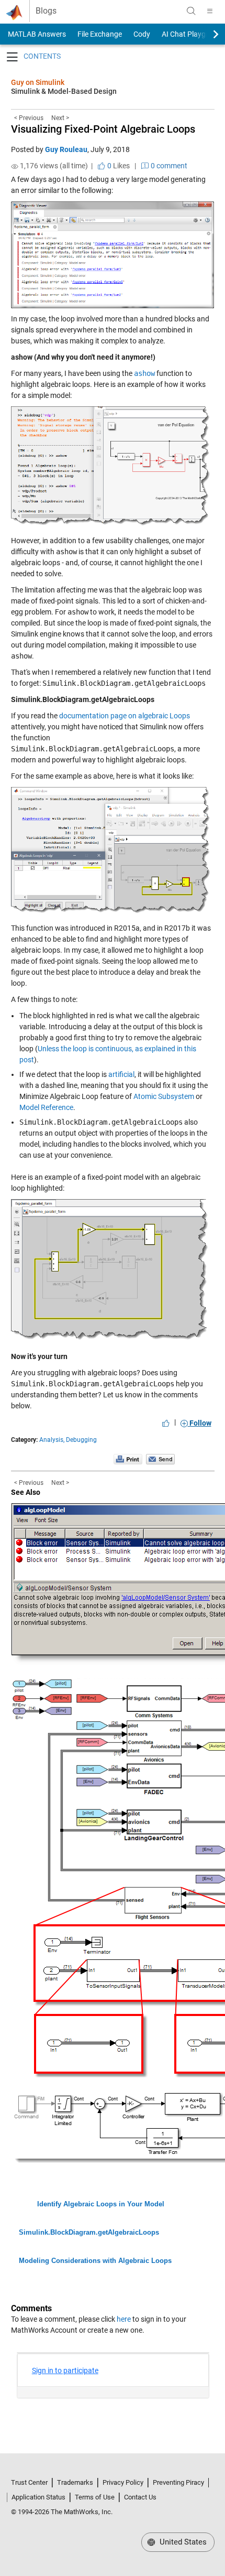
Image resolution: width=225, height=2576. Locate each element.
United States (182, 2542)
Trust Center (29, 2482)
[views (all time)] (15, 166)
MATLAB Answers (36, 34)
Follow (200, 1423)
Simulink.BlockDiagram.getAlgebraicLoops (89, 2232)
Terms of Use (95, 2497)
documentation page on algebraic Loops (125, 716)
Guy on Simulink (38, 82)
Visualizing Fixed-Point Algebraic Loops (103, 129)
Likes (118, 166)
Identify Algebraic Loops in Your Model (101, 2204)
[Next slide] (207, 34)
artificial (121, 1074)
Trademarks (75, 2482)
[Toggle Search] (191, 11)
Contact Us (140, 2497)
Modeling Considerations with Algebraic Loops (95, 2261)
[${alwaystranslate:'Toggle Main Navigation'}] (210, 11)
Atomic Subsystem (164, 1096)
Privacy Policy (123, 2482)
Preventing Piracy (178, 2482)
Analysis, (52, 1440)
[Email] (160, 1459)
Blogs (46, 11)
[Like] (166, 1423)
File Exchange (100, 34)
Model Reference (46, 1107)
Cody (142, 34)
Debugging (81, 1440)
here (124, 2319)
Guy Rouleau (66, 149)
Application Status (38, 2497)
